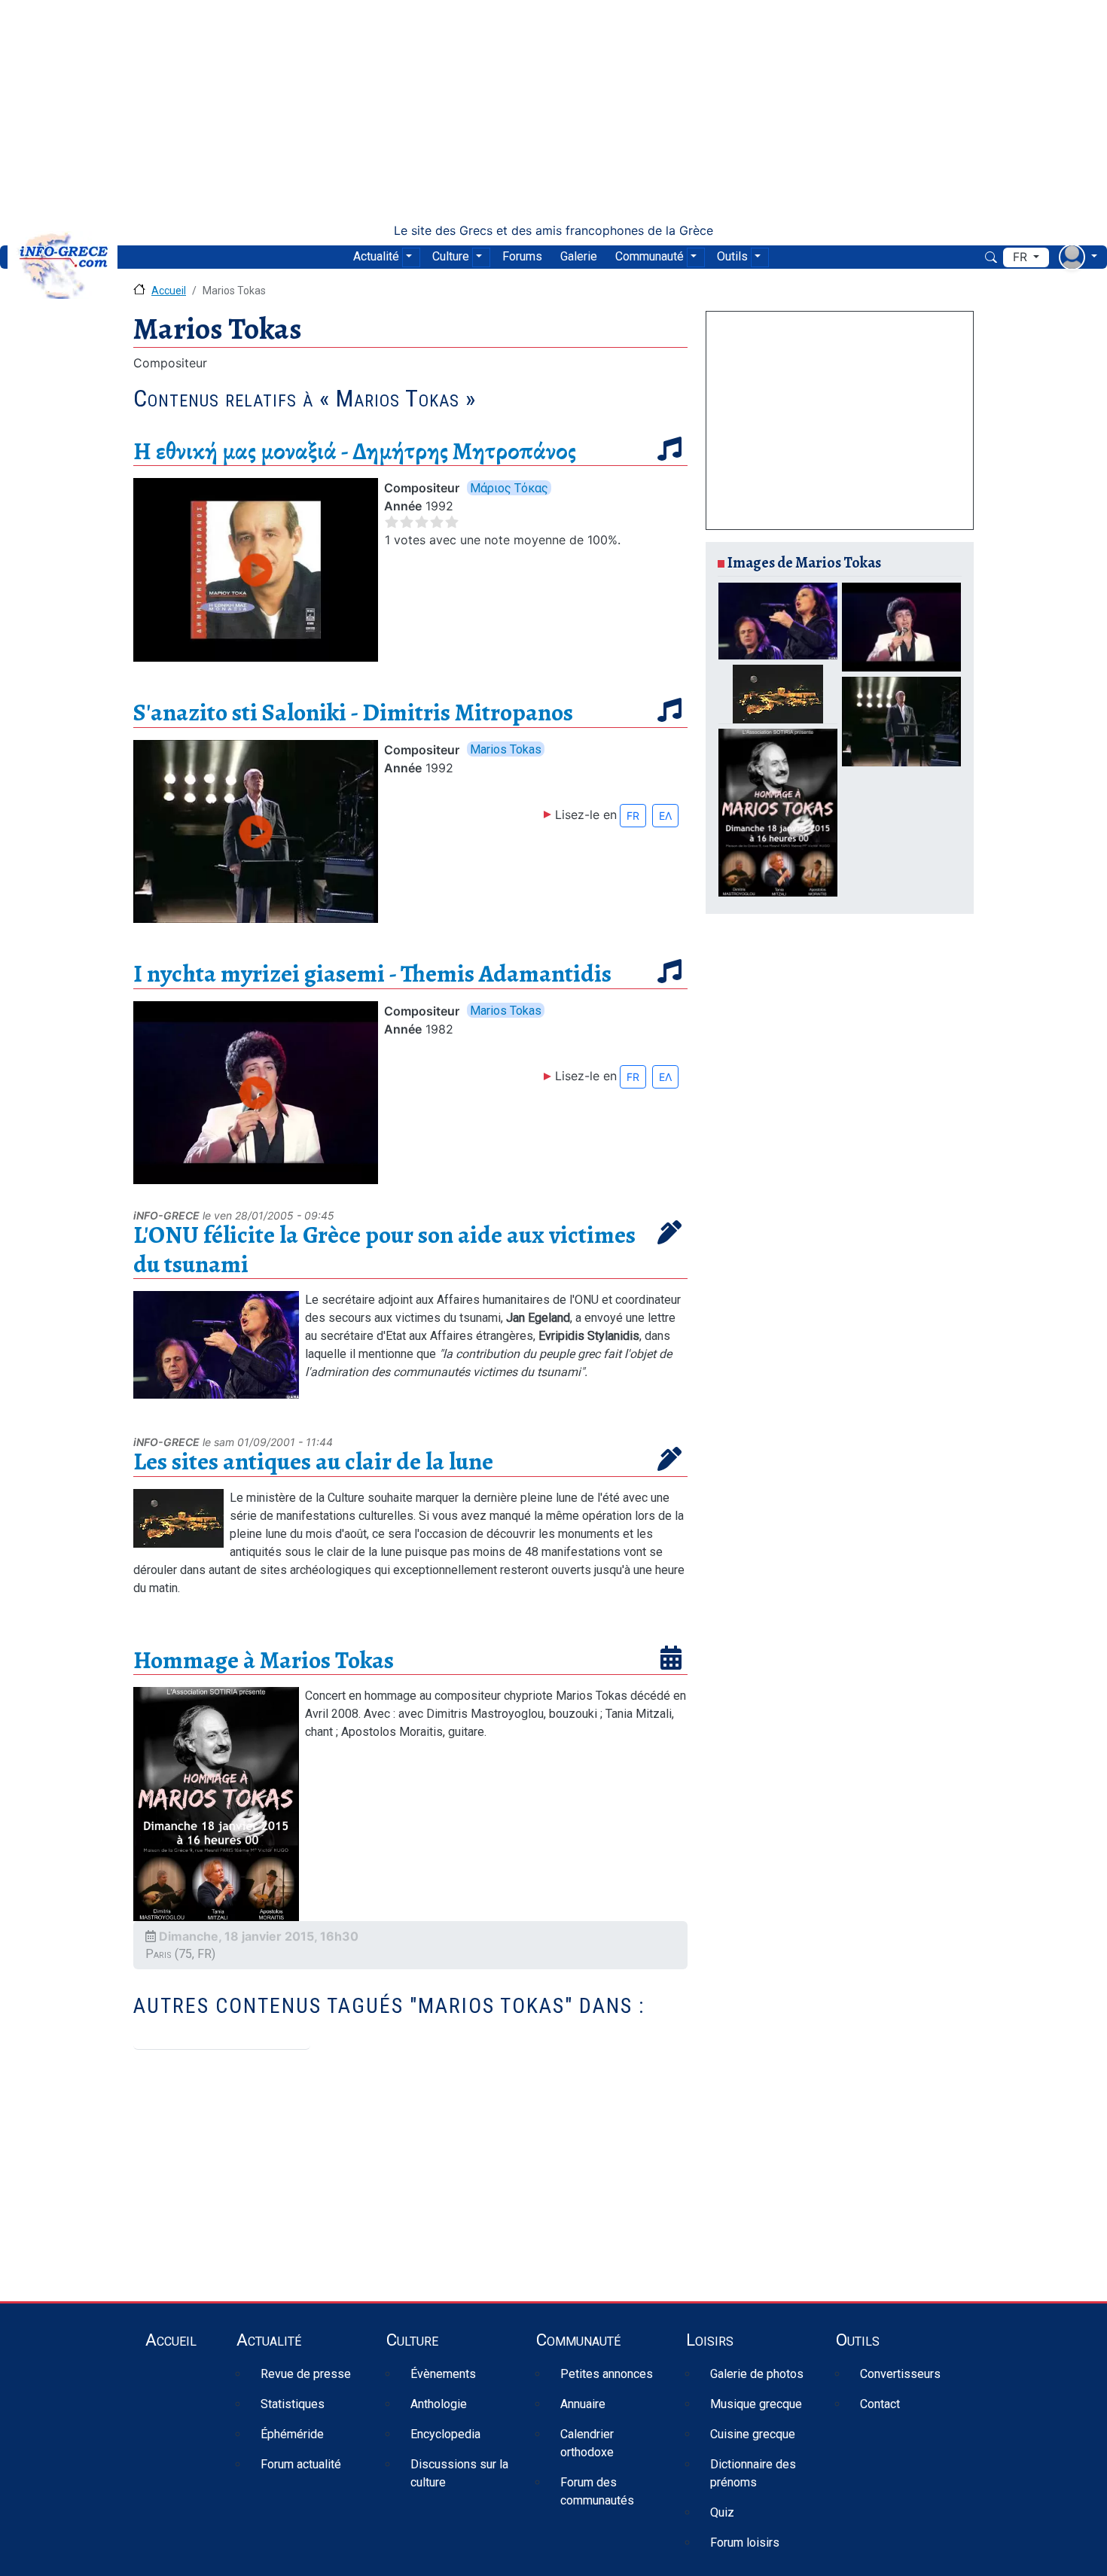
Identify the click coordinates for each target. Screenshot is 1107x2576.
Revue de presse (306, 2374)
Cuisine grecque (753, 2434)
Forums (522, 256)
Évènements (443, 2374)
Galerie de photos (757, 2374)
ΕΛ (665, 816)
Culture (451, 256)
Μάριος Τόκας (509, 487)
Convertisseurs (900, 2374)
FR (633, 816)
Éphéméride (292, 2434)
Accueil (169, 291)
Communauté (650, 256)
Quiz (722, 2512)
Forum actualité (301, 2464)
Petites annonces (607, 2374)
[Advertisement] (553, 111)
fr (1022, 257)
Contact (880, 2404)
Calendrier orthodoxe (587, 2443)
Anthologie (439, 2404)
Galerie (579, 256)
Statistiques (293, 2404)
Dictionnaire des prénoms (753, 2473)
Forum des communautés (597, 2491)
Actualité (376, 256)
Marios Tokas (506, 749)
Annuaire (583, 2404)
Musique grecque (756, 2404)
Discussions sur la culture (459, 2473)
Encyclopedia (445, 2434)
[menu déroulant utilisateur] (1078, 257)
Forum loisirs (745, 2543)
